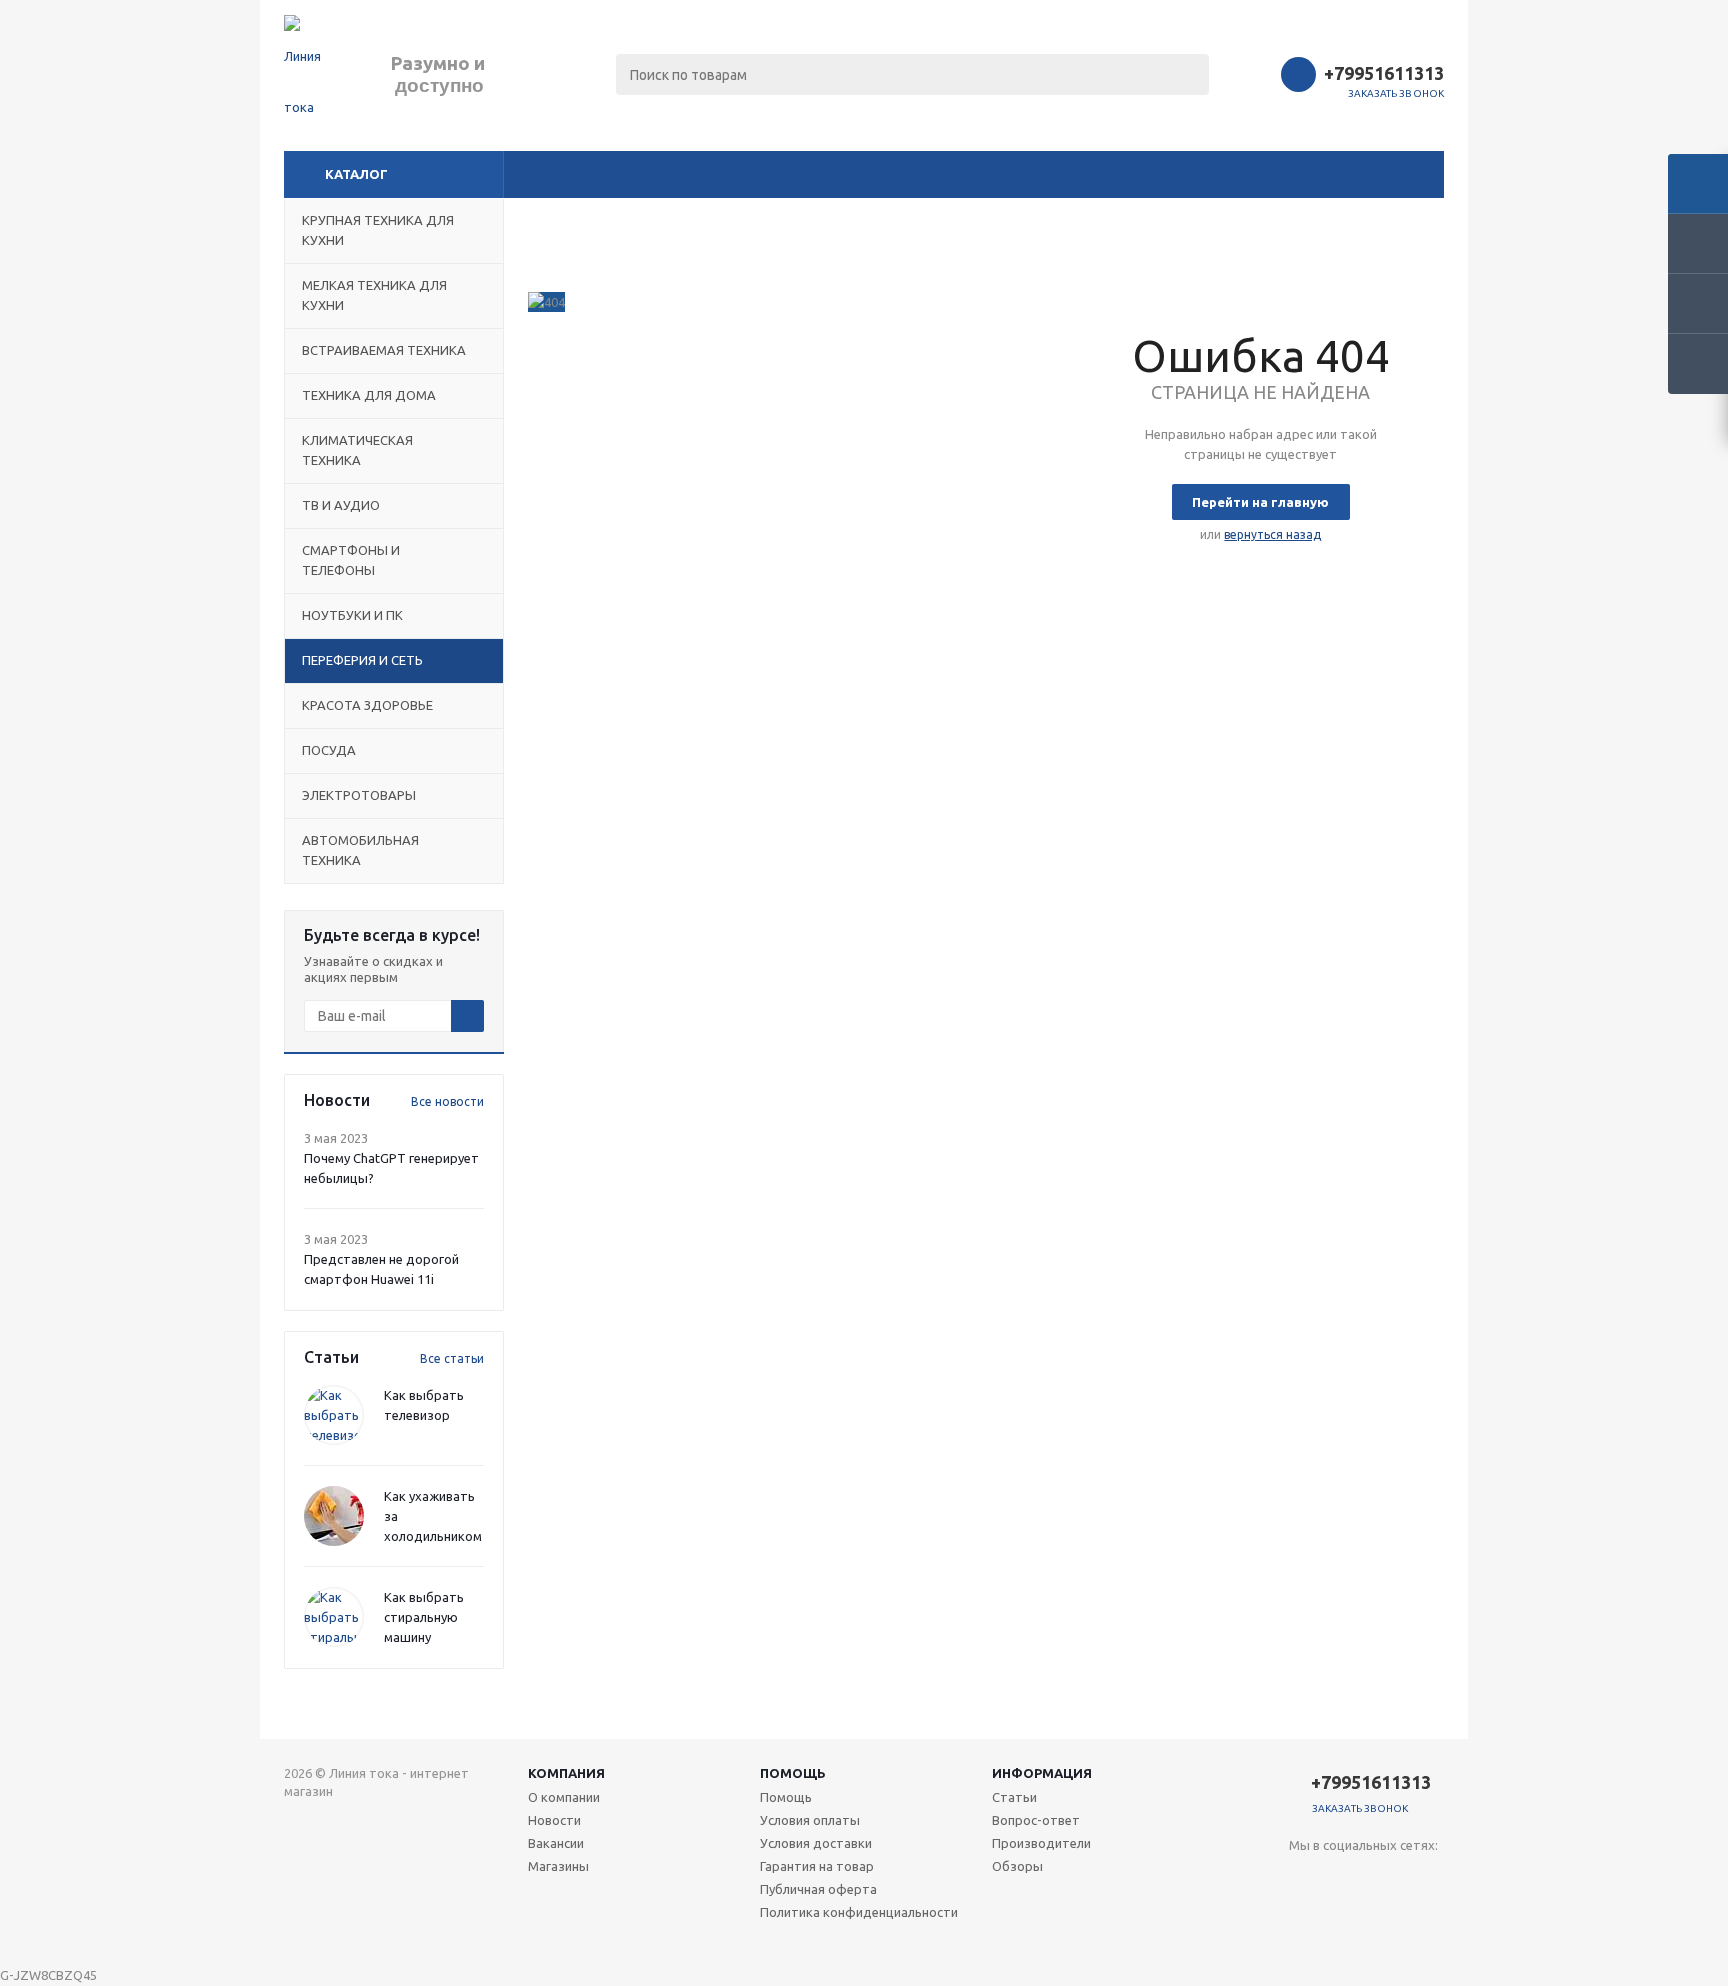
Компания (566, 1773)
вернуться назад (1272, 534)
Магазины (558, 1866)
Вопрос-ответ (1036, 1820)
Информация (1042, 1773)
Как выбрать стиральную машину (424, 1617)
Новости (554, 1820)
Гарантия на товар (817, 1866)
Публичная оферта (818, 1889)
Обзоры (1017, 1866)
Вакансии (556, 1843)
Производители (1041, 1843)
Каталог (356, 174)
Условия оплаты (810, 1820)
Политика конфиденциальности (859, 1912)
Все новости (447, 1101)
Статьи (1014, 1797)
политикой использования (1424, 1874)
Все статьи (452, 1358)
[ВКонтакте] (1304, 1878)
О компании (564, 1797)
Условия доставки (816, 1843)
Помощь (793, 1773)
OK (1402, 1934)
